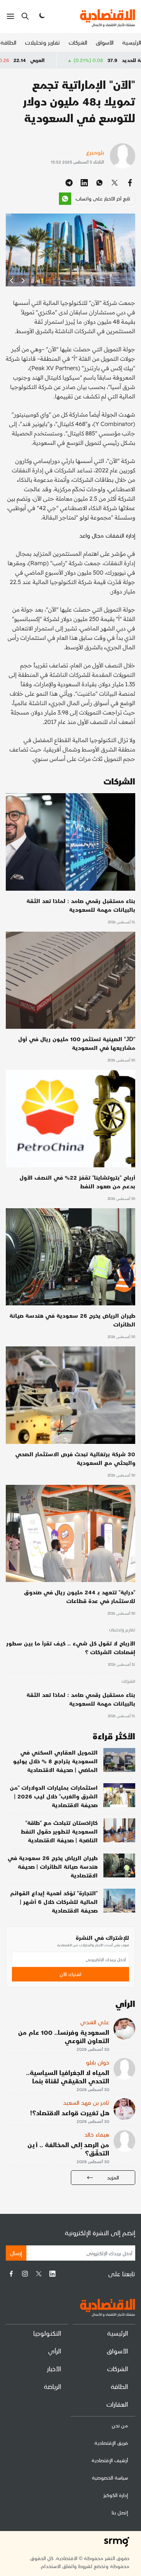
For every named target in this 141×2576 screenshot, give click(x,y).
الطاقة (8, 42)
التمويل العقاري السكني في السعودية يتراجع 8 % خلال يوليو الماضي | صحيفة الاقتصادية (55, 1761)
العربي (84, 60)
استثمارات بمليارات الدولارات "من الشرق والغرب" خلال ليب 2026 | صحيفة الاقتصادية (54, 1796)
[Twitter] (39, 2274)
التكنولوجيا (47, 2333)
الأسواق (105, 42)
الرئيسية (132, 42)
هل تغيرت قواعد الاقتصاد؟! (70, 2113)
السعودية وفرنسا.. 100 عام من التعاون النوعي (64, 2036)
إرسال (16, 2253)
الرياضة (52, 2386)
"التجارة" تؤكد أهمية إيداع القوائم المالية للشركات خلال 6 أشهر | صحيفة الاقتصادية (54, 1902)
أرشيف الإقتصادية (110, 2460)
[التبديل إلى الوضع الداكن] (41, 16)
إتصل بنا (120, 2512)
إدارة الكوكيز (116, 2495)
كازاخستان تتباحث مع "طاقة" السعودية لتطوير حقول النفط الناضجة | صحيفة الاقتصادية (59, 1831)
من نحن (120, 2425)
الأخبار (54, 2368)
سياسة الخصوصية (110, 2478)
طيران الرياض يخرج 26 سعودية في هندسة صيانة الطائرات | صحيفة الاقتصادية (53, 1866)
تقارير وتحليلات (42, 42)
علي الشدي (95, 2022)
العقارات (117, 2404)
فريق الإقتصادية (111, 2443)
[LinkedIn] (52, 2274)
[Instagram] (25, 2274)
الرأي (55, 2351)
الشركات (78, 42)
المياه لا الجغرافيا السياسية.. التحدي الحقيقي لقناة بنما (68, 2076)
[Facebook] (11, 2274)
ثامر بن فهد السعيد (86, 2102)
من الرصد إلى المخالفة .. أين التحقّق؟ (68, 2149)
